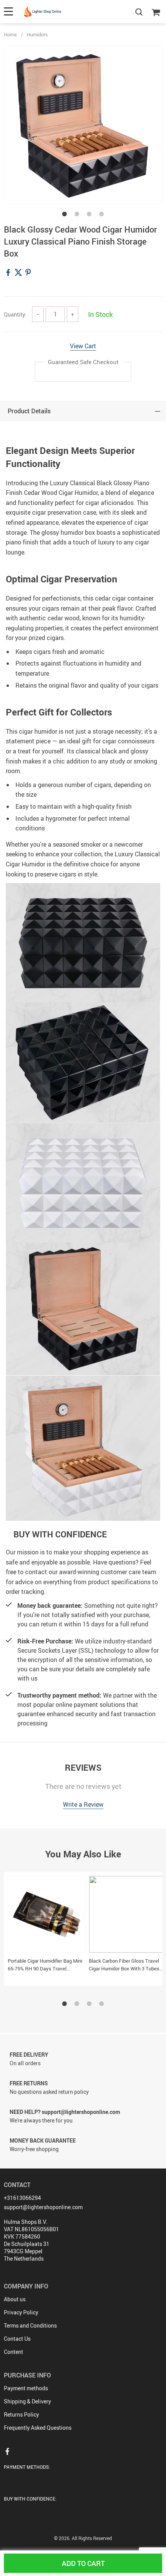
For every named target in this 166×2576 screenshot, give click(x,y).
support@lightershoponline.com (43, 2207)
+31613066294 (22, 2198)
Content (14, 2352)
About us (15, 2299)
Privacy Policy (21, 2312)
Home (10, 34)
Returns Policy (21, 2414)
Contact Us (17, 2339)
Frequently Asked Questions (38, 2428)
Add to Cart (83, 2563)
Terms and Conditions (30, 2325)
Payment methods (26, 2388)
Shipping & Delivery (27, 2401)
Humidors (37, 34)
